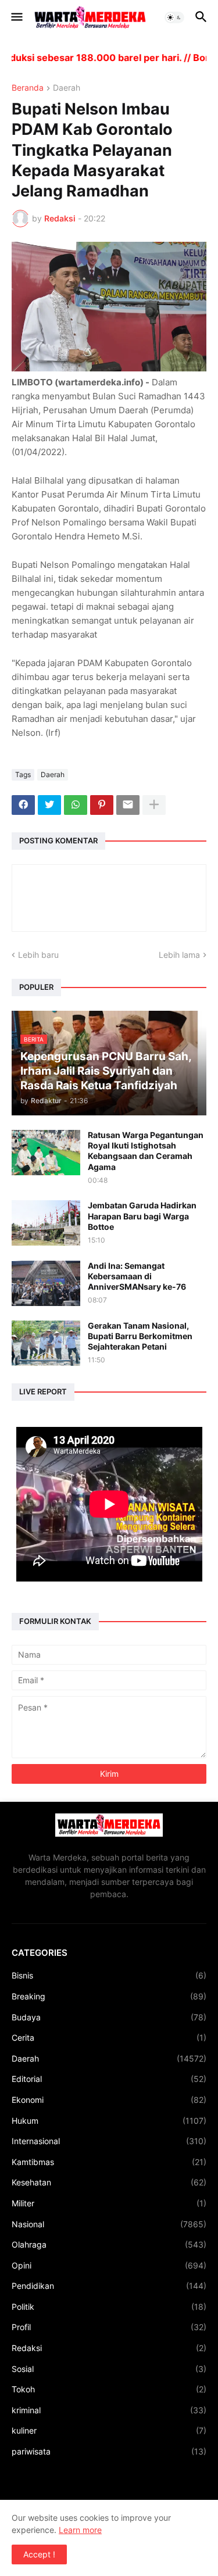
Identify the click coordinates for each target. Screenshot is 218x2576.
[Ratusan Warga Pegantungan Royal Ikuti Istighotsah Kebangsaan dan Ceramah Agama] (46, 1153)
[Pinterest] (102, 805)
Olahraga (109, 2244)
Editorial (109, 2079)
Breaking (109, 1996)
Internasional (109, 2141)
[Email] (128, 805)
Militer (109, 2203)
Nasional (109, 2224)
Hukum (109, 2121)
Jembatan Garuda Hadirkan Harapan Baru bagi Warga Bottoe (142, 1216)
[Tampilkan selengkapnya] (154, 805)
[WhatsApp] (76, 805)
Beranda (28, 88)
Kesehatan (109, 2182)
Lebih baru (38, 955)
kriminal (109, 2410)
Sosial (109, 2369)
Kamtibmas (109, 2162)
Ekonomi (109, 2100)
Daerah (67, 88)
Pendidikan (109, 2286)
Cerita (109, 2037)
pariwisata (109, 2451)
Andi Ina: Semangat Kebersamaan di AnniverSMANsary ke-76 (137, 1276)
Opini (109, 2265)
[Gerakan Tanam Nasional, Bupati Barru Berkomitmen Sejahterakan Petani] (46, 1343)
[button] (16, 17)
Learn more (80, 2530)
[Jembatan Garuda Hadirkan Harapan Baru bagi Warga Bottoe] (46, 1223)
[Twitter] (49, 805)
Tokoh (109, 2389)
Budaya (109, 2017)
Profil (109, 2327)
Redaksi (109, 2348)
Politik (109, 2307)
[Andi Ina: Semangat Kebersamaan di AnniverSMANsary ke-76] (46, 1283)
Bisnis (109, 1975)
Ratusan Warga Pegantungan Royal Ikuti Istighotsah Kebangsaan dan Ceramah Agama (146, 1151)
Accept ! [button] (39, 2554)
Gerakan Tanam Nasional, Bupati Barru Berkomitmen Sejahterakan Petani (140, 1336)
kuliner (109, 2430)
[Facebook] (23, 805)
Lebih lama (179, 955)
